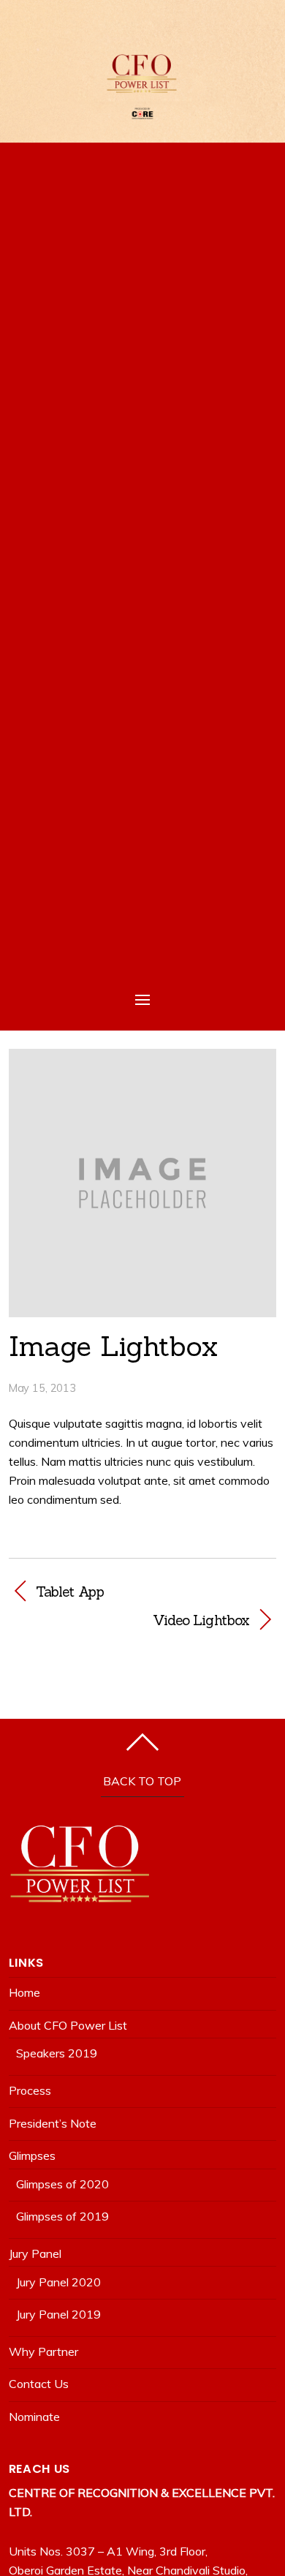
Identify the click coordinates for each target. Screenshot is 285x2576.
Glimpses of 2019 (62, 2216)
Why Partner (43, 2351)
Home (24, 1992)
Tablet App (70, 1592)
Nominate (34, 2417)
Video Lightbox (129, 1620)
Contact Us (39, 2384)
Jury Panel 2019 (58, 2314)
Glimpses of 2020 (62, 2184)
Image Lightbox (113, 1346)
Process (30, 2090)
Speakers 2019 (57, 2053)
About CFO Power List (68, 2025)
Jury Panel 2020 (58, 2282)
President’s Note (53, 2123)
